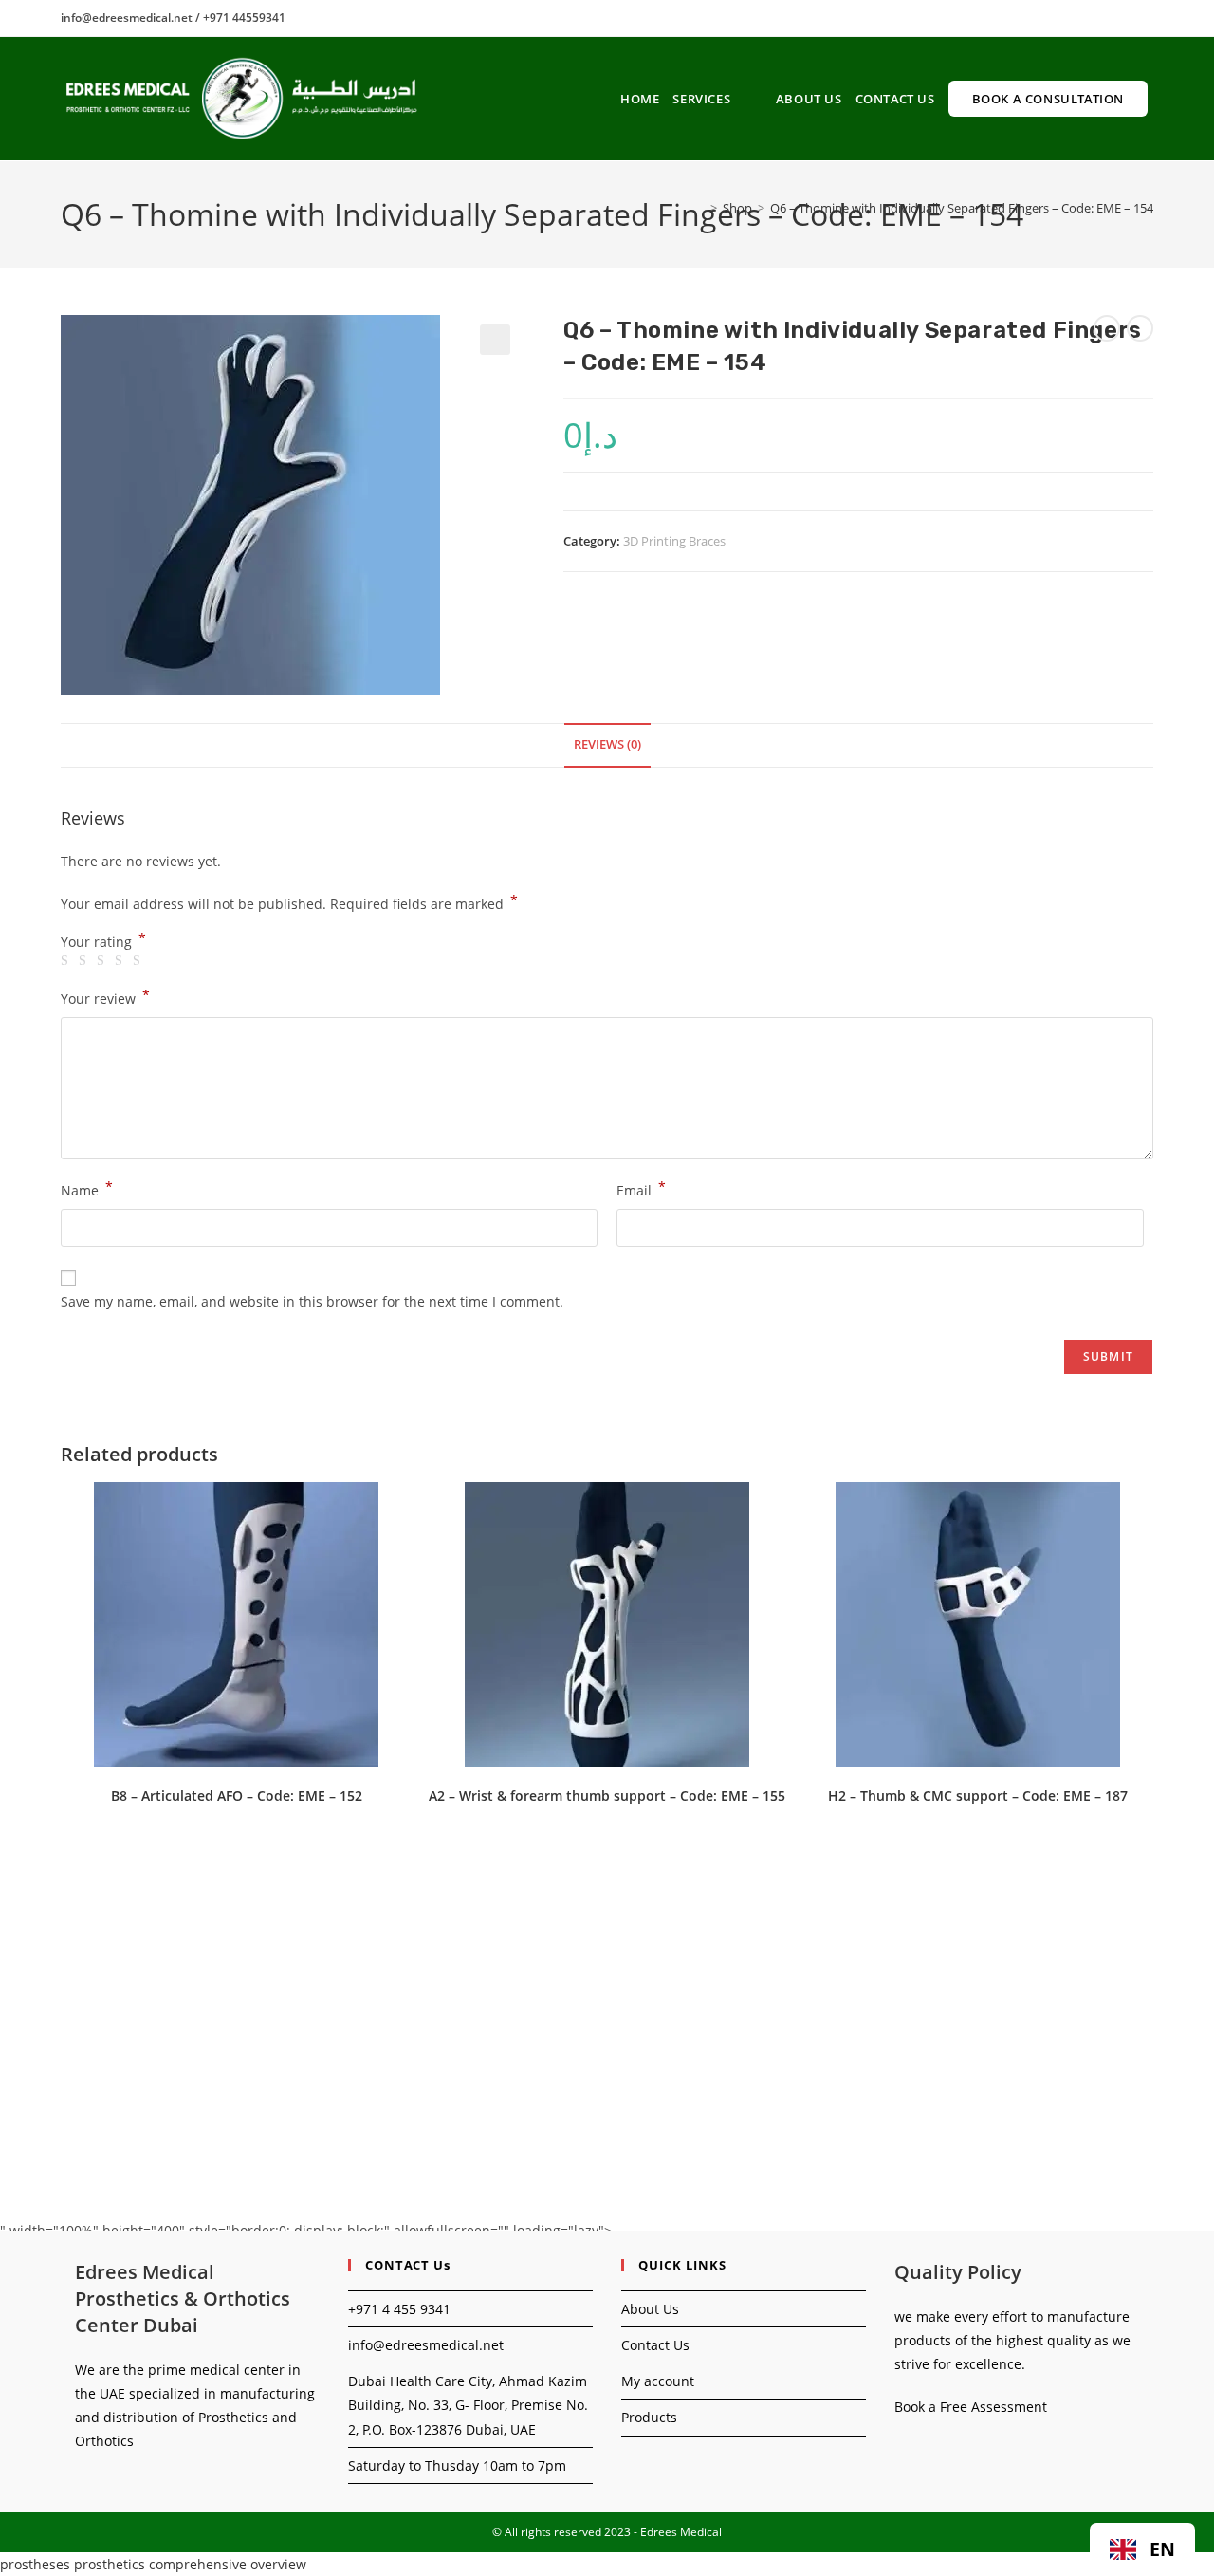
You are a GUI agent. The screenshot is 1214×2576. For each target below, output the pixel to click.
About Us (650, 2309)
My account (658, 2381)
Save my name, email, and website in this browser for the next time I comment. (312, 1301)
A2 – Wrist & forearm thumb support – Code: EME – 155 (607, 1796)
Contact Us (655, 2345)
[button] (495, 340)
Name (87, 1189)
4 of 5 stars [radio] (121, 961)
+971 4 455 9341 (399, 2309)
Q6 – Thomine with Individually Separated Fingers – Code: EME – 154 (962, 208)
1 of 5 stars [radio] (67, 961)
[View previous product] (1107, 328)
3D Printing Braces (674, 541)
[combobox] (1142, 2549)
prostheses (35, 2564)
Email (641, 1189)
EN (1162, 2549)
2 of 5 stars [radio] (85, 961)
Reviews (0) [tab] (607, 744)
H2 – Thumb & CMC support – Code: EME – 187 (978, 1796)
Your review (105, 997)
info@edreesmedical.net (426, 2345)
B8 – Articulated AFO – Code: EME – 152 (237, 1796)
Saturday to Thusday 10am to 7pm (457, 2465)
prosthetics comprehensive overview (190, 2564)
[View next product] (1140, 328)
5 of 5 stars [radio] (139, 961)
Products (649, 2417)
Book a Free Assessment (971, 2407)
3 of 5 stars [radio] (103, 961)
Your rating (103, 942)
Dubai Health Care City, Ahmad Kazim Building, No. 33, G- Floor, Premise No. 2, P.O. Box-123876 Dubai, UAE (468, 2405)
